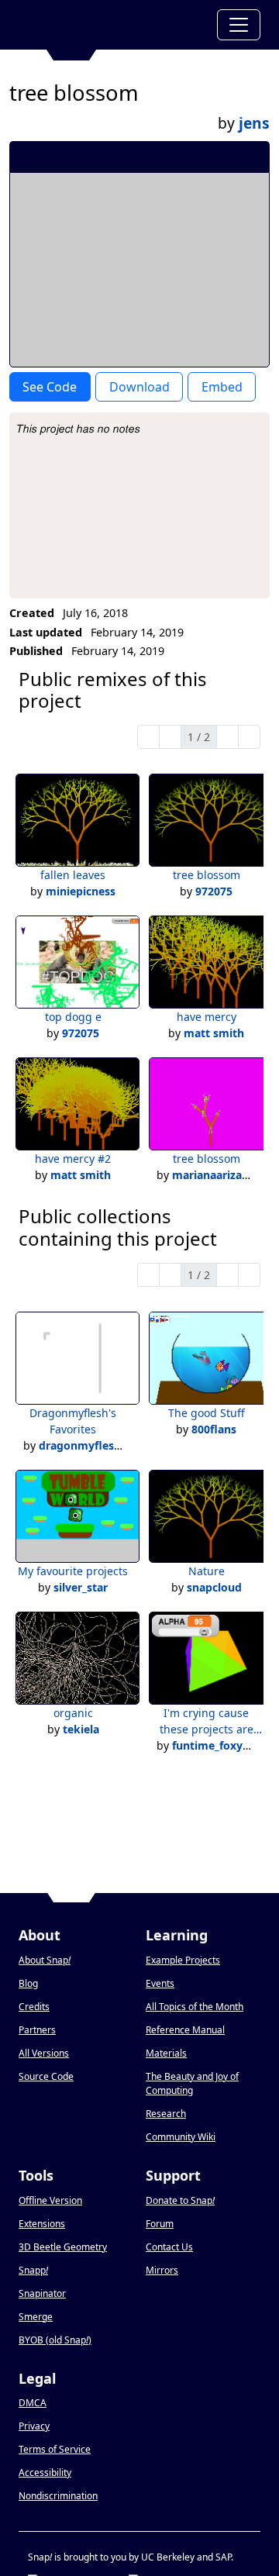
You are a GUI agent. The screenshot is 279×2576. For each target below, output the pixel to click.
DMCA (33, 2403)
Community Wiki (181, 2137)
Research (166, 2114)
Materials (166, 2053)
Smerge (36, 2317)
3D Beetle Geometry (63, 2247)
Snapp (33, 2270)
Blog (28, 1983)
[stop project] (252, 157)
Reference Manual (185, 2030)
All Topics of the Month (195, 2007)
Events (160, 1983)
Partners (37, 2030)
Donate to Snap (180, 2200)
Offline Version (50, 2200)
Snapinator (42, 2293)
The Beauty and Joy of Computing (192, 2083)
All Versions (44, 2053)
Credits (34, 2007)
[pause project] (227, 157)
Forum (160, 2224)
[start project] (200, 157)
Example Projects (183, 1960)
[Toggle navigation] (239, 25)
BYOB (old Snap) (55, 2340)
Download (139, 387)
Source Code (46, 2076)
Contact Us (169, 2247)
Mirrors (162, 2270)
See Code (50, 387)
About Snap (45, 1960)
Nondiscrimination (58, 2496)
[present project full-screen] (175, 157)
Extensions (42, 2224)
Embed (222, 387)
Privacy (34, 2426)
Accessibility (45, 2473)
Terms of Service (55, 2449)
